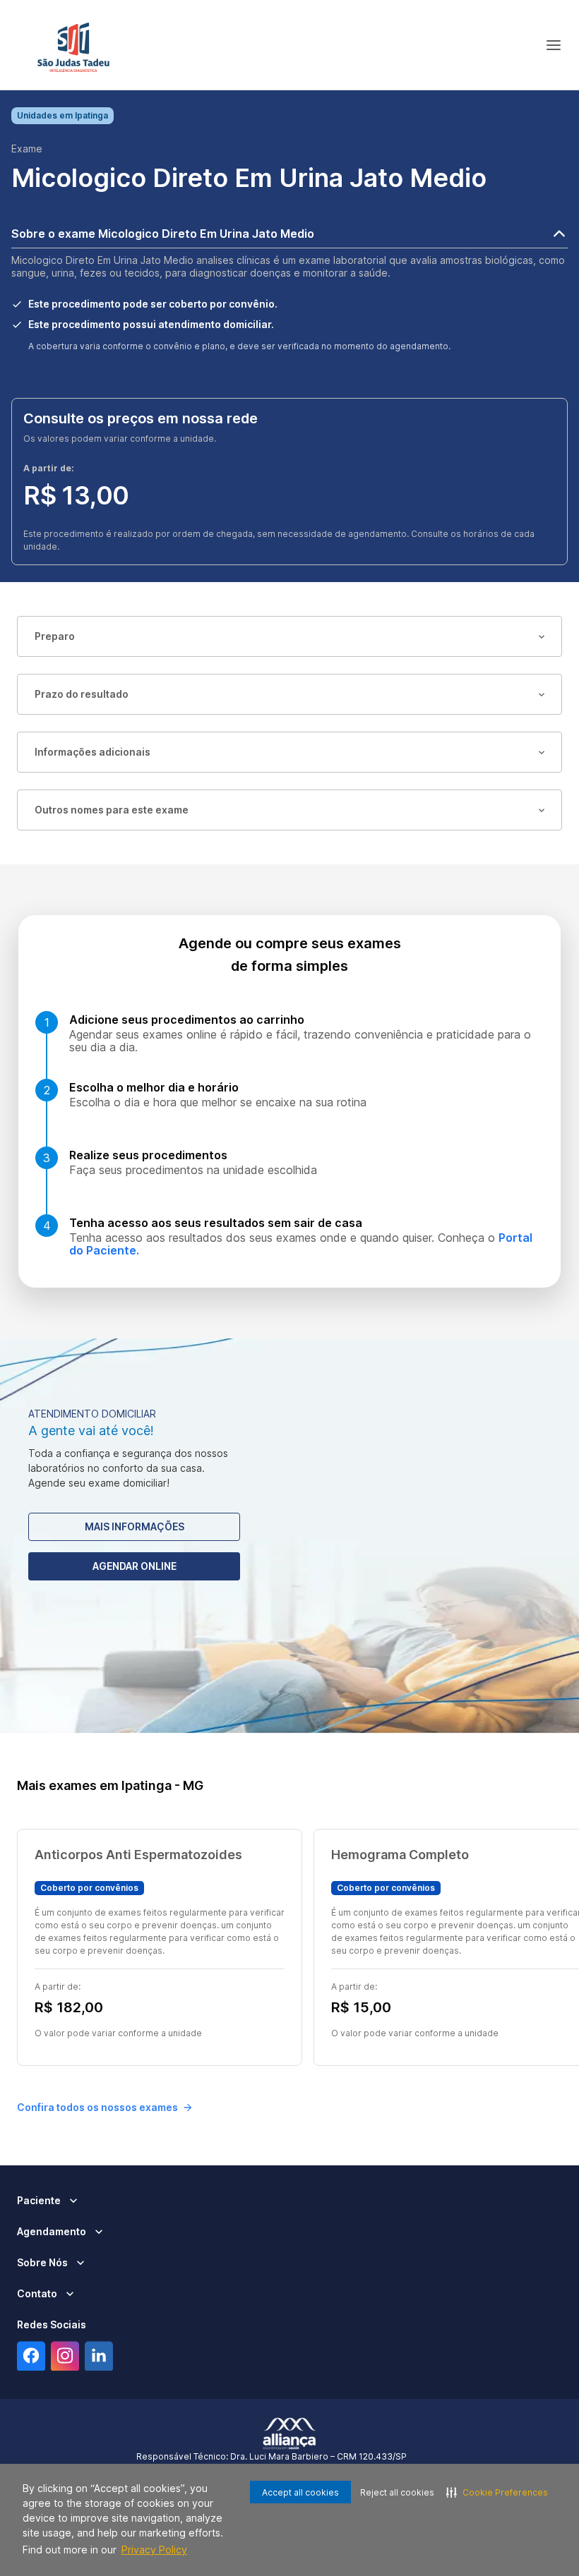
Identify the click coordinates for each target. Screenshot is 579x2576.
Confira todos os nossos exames (97, 2107)
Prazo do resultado (82, 694)
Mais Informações (135, 1526)
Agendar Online (135, 1566)
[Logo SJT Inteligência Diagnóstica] (73, 45)
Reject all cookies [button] (397, 2492)
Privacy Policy (154, 2550)
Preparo (55, 636)
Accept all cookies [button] (300, 2492)
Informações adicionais (92, 752)
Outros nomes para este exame (112, 810)
